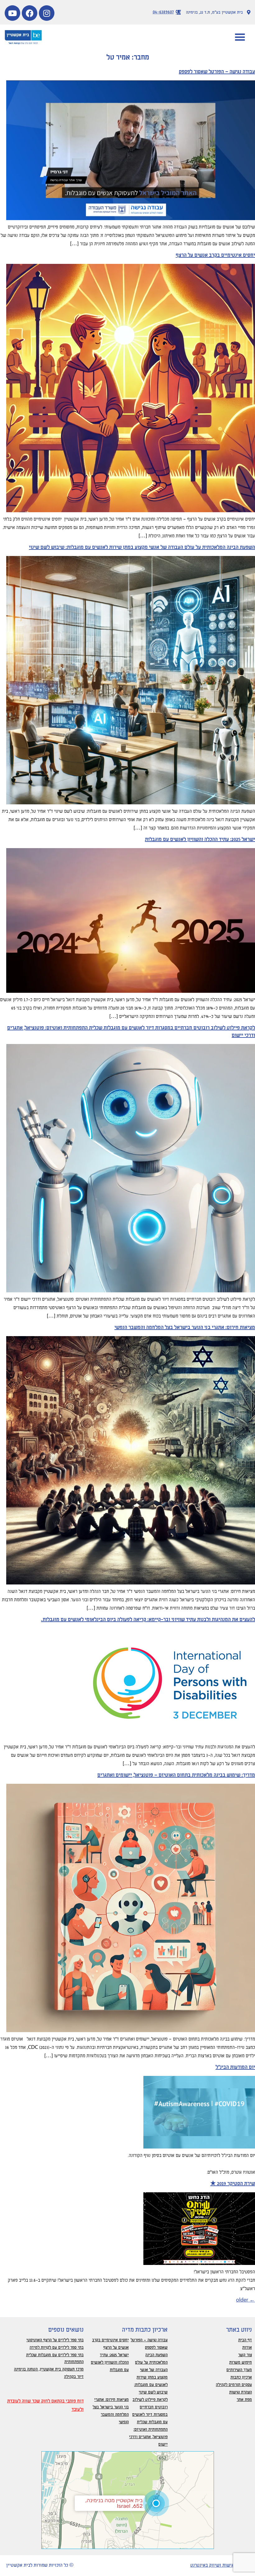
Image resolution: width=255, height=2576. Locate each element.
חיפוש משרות (241, 2362)
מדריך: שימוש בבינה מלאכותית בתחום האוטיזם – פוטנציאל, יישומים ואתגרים (176, 1775)
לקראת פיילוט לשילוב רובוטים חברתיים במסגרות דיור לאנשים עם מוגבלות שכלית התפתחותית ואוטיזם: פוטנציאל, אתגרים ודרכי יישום (148, 2422)
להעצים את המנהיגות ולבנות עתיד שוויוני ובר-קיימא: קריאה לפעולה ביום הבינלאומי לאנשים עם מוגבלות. (148, 1620)
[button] (240, 37)
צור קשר (245, 2355)
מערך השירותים (239, 2370)
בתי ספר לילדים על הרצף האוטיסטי (55, 2340)
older (246, 2300)
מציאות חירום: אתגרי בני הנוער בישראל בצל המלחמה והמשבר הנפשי (185, 1327)
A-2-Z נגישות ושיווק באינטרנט (220, 2565)
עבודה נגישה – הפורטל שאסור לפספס (217, 72)
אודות (247, 2348)
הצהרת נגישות (241, 2392)
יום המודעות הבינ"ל (235, 2067)
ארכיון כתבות (241, 2377)
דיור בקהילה (74, 2377)
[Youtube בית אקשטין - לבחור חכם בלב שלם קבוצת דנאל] (12, 13)
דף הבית (245, 2340)
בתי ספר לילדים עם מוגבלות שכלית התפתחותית (55, 2358)
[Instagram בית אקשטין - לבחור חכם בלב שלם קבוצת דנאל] (47, 13)
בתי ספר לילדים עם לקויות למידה (57, 2348)
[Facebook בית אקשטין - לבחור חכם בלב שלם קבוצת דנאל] (30, 13)
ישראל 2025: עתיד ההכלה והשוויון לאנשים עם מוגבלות (200, 839)
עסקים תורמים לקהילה (234, 2385)
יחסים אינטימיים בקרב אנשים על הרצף (215, 255)
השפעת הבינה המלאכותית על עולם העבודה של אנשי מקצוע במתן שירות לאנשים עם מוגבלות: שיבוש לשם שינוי (142, 547)
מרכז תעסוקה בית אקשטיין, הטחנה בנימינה (49, 2369)
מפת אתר (244, 2400)
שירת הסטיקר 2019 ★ (233, 2184)
